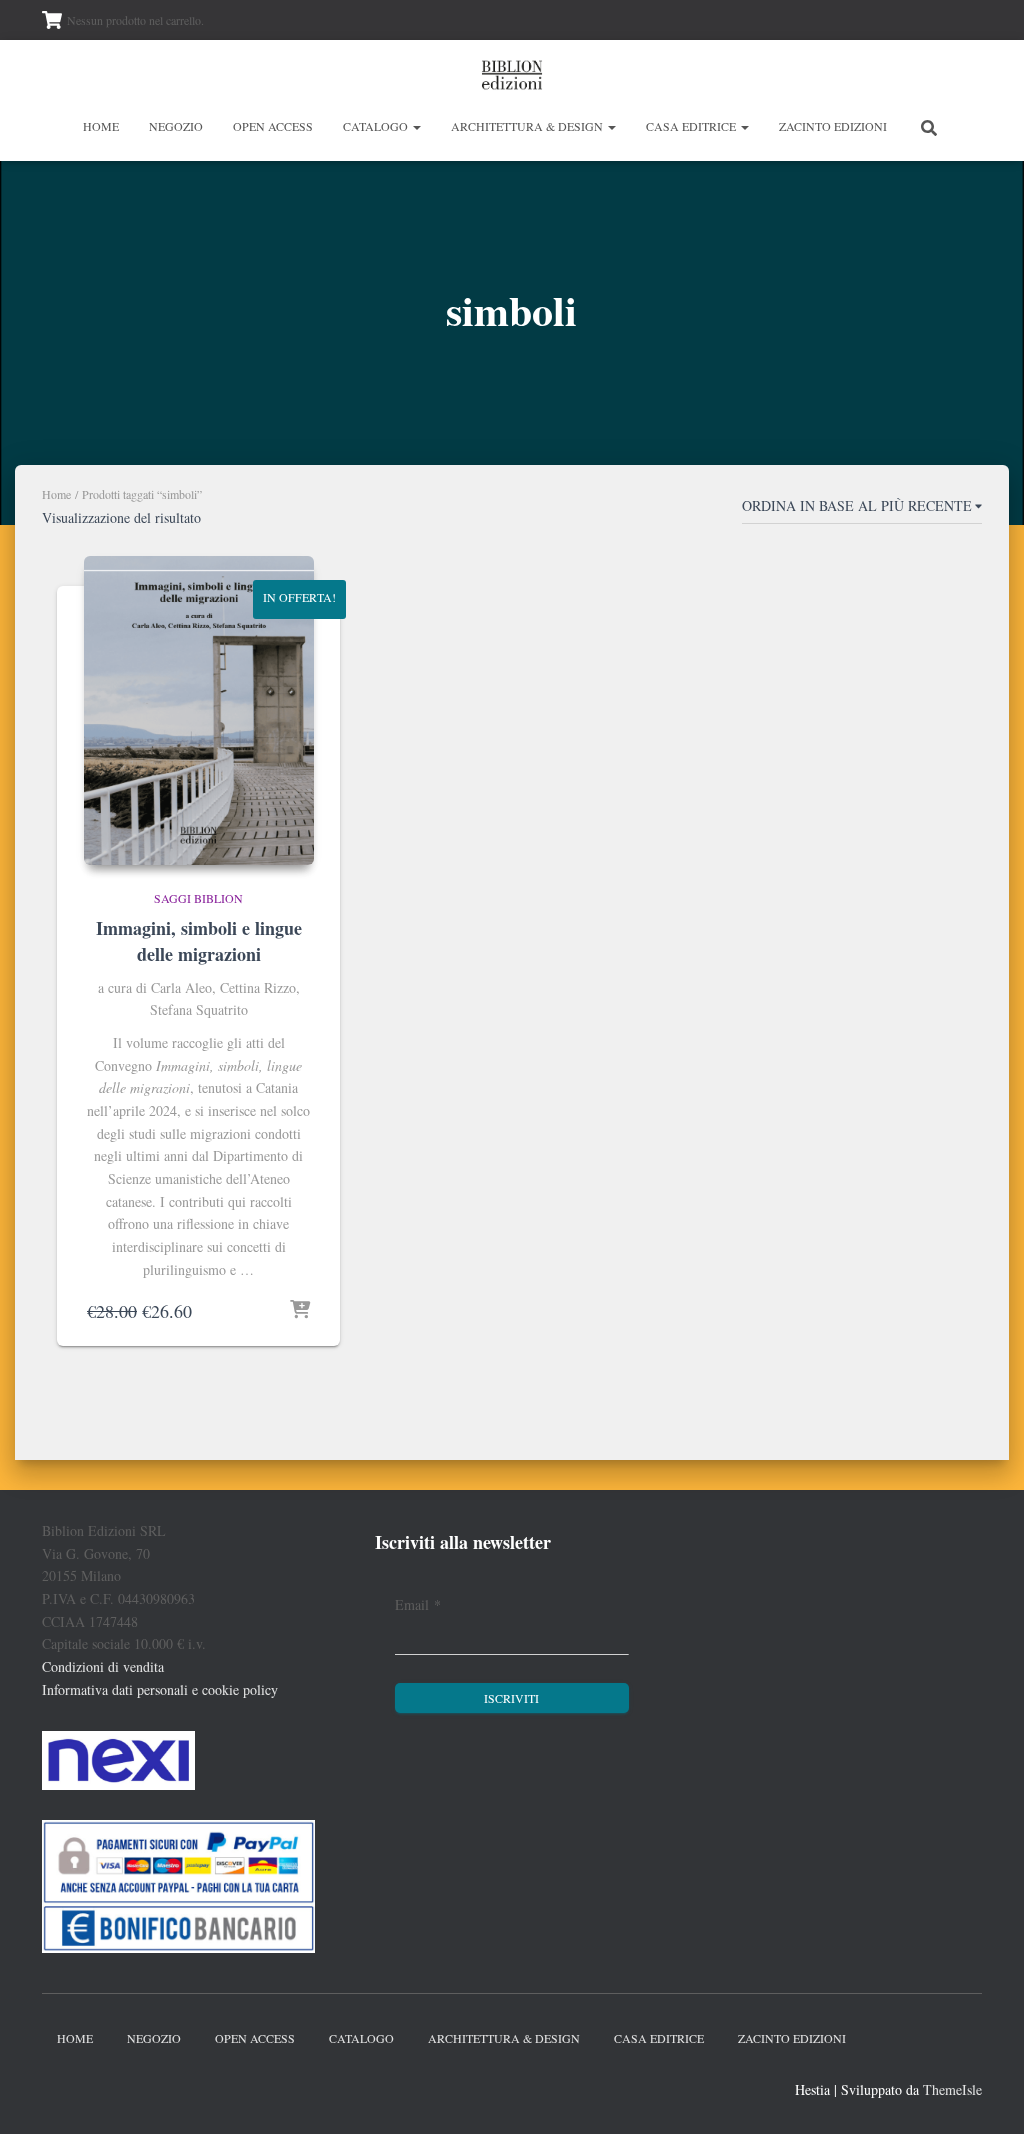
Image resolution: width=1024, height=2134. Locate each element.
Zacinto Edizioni (833, 126)
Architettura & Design (528, 126)
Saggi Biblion (198, 898)
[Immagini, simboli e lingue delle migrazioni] (199, 710)
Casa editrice (692, 126)
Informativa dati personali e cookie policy (160, 1689)
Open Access (273, 126)
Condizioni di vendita (103, 1666)
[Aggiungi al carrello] (300, 1311)
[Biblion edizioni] (512, 75)
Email (418, 1604)
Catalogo (377, 126)
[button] (416, 126)
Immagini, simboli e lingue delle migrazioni (199, 940)
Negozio (176, 126)
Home (101, 126)
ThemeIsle (952, 2089)
